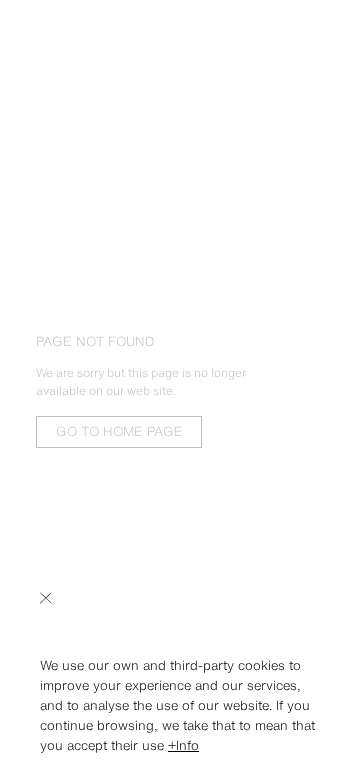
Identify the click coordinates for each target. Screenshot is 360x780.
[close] (46, 598)
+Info (183, 745)
